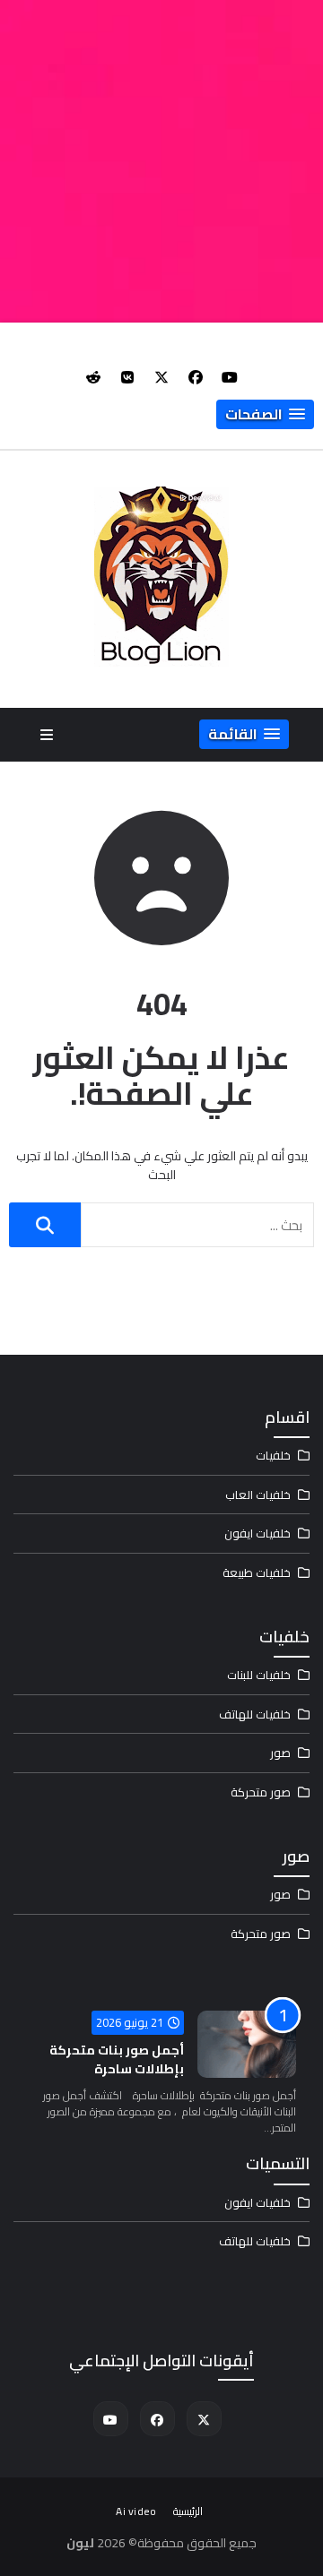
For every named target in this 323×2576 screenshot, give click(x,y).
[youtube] (230, 377)
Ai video (136, 2511)
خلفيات (273, 1455)
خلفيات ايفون (258, 1533)
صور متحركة (261, 1792)
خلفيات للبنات (259, 1675)
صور (280, 1753)
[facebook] (196, 377)
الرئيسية (188, 2511)
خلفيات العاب (258, 1495)
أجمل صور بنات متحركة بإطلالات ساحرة (117, 2059)
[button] (265, 414)
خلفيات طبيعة (257, 1572)
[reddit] (93, 377)
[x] (161, 377)
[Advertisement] (161, 161)
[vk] (127, 377)
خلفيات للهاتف (255, 1714)
